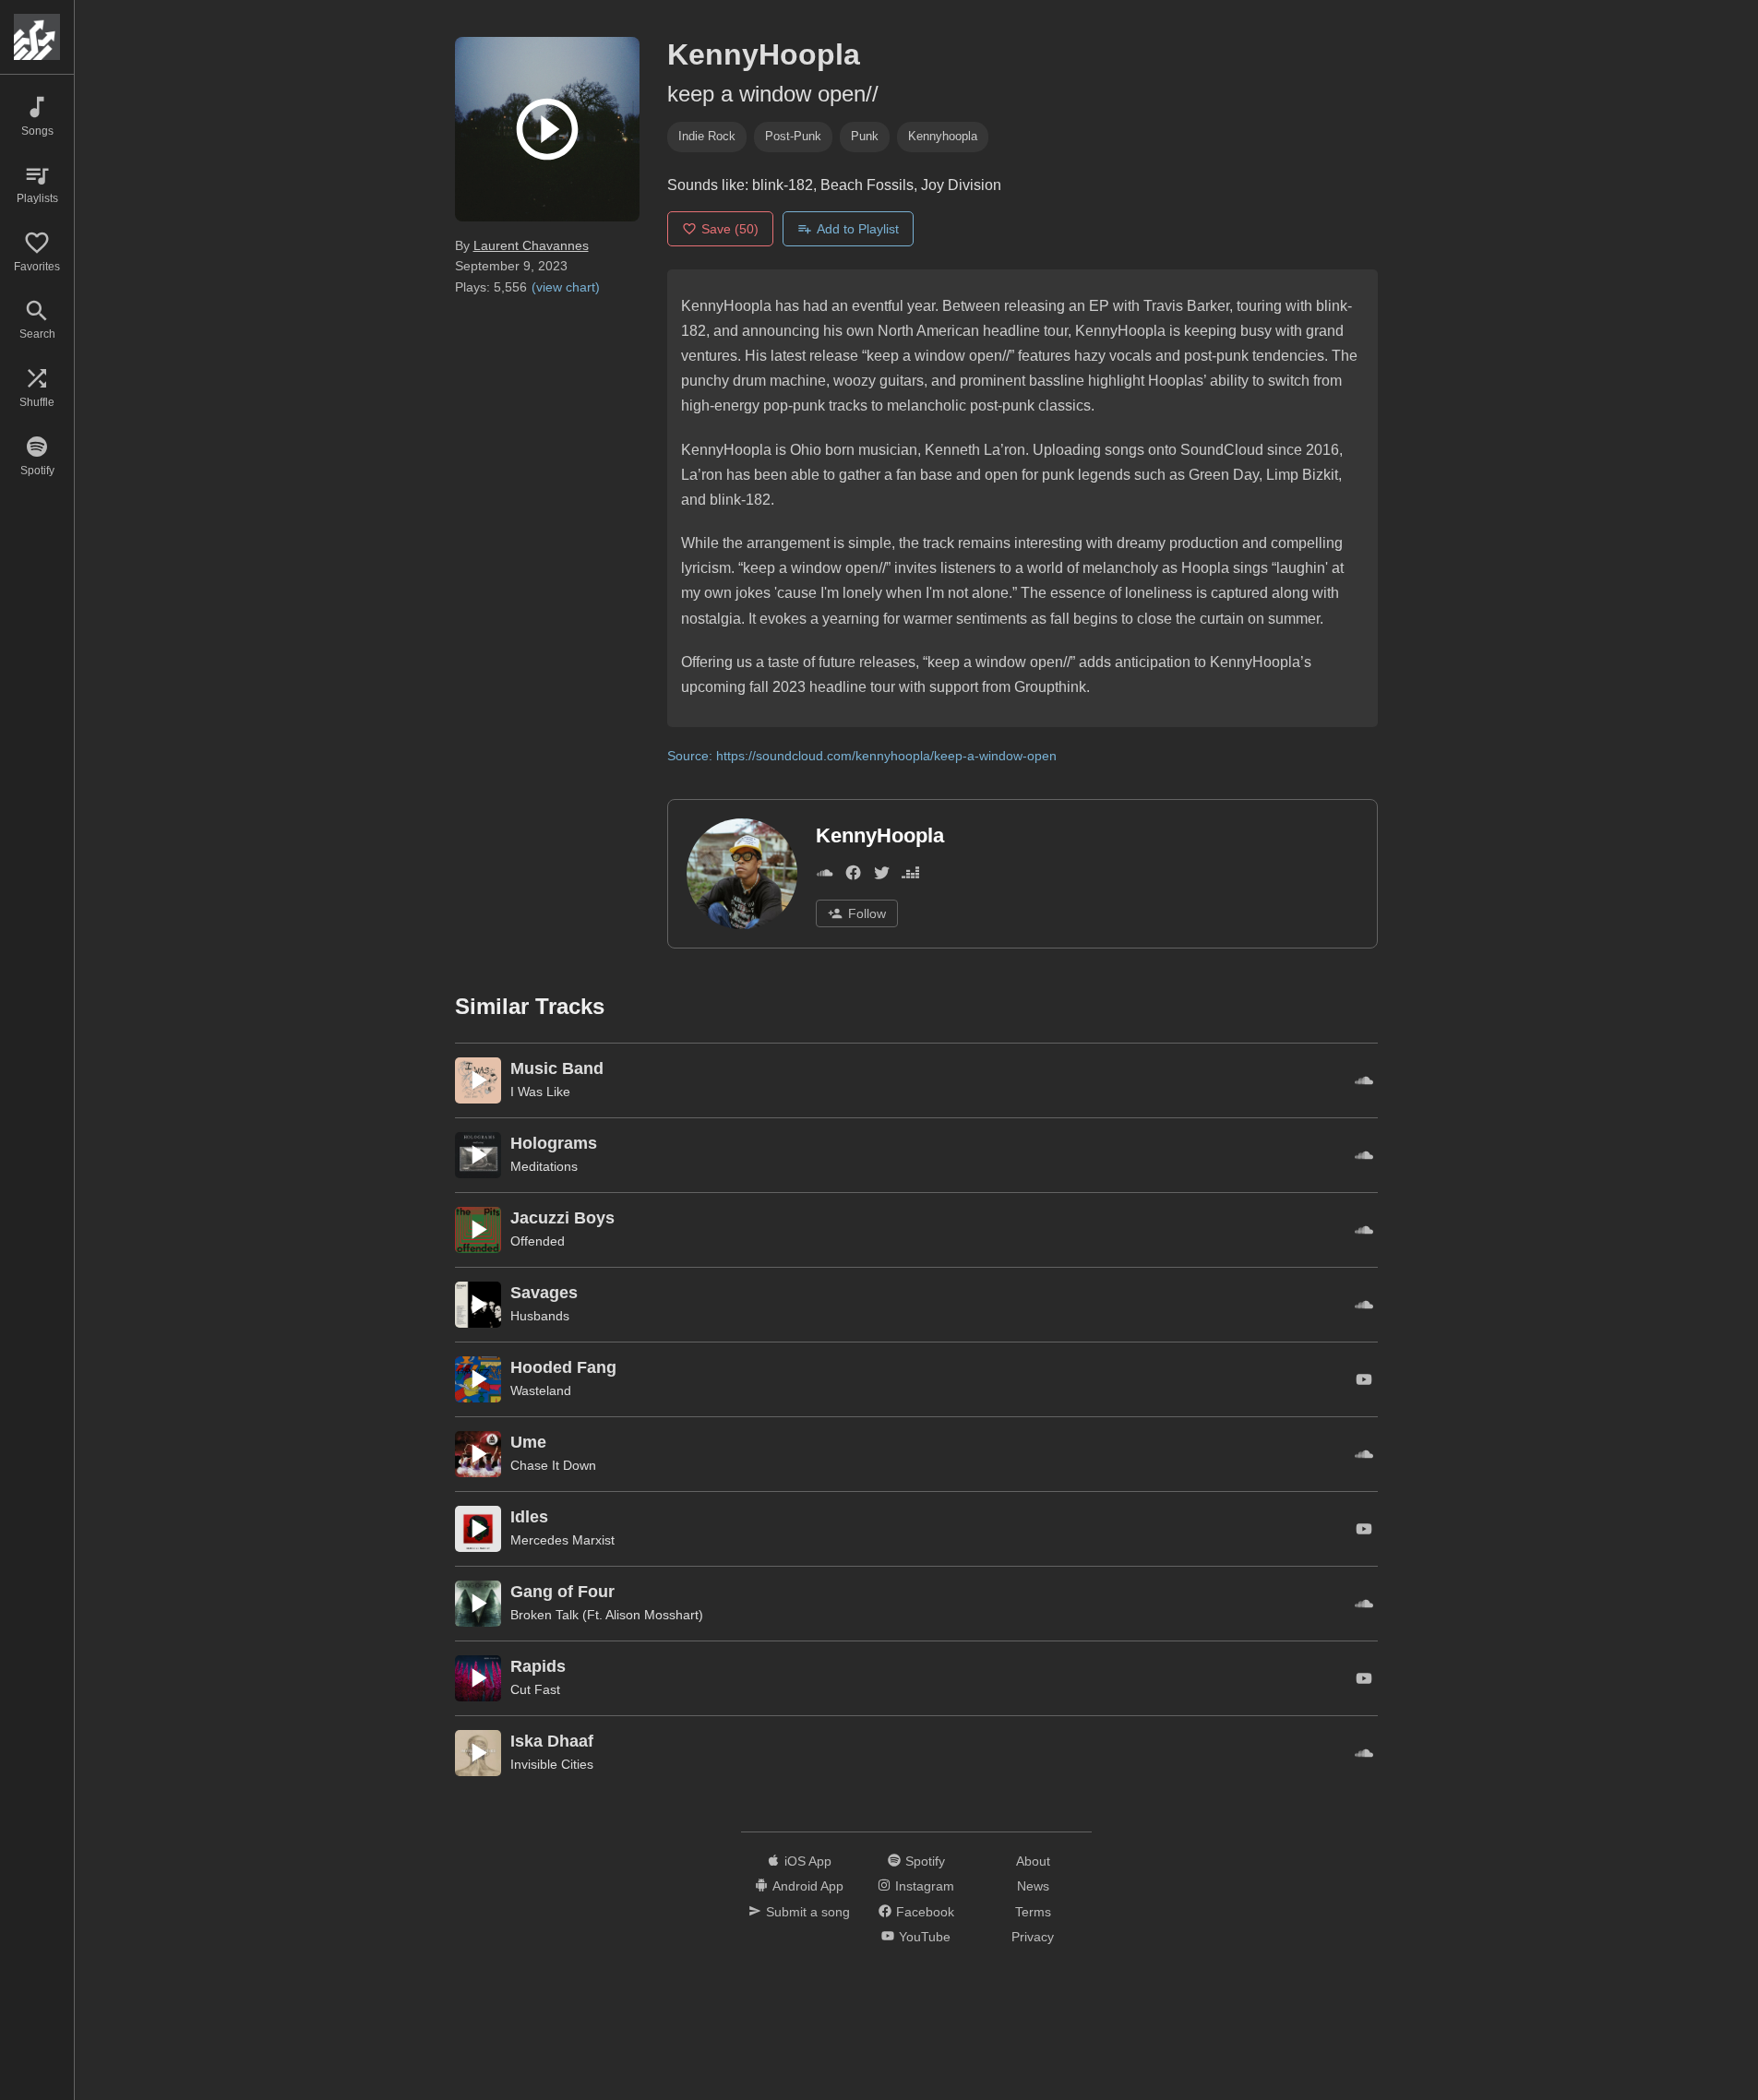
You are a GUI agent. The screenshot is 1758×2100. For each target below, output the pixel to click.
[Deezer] (910, 876)
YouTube (925, 1937)
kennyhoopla (943, 136)
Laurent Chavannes (531, 245)
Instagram (925, 1886)
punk (865, 136)
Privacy (1033, 1937)
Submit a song (808, 1912)
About (1033, 1861)
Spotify (925, 1861)
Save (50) (730, 229)
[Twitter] (882, 876)
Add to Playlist (858, 229)
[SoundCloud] (825, 876)
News (1033, 1886)
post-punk (793, 136)
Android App (808, 1886)
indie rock (707, 136)
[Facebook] (853, 876)
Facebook (925, 1912)
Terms (1033, 1912)
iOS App (808, 1861)
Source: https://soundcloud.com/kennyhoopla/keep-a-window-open (862, 756)
